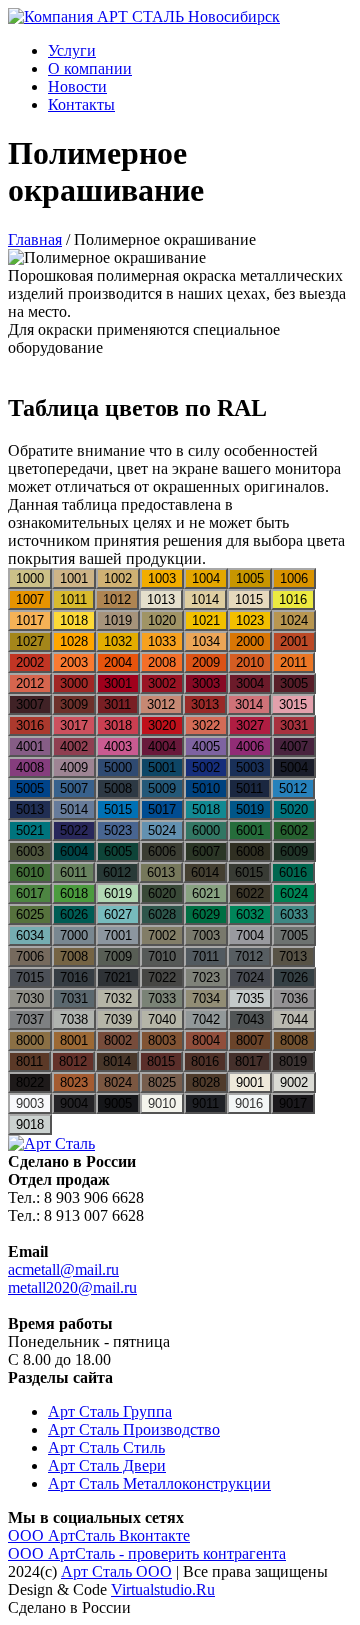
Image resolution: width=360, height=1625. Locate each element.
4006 (250, 746)
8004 (206, 1040)
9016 (249, 1103)
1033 (162, 641)
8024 (118, 1082)
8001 (74, 1040)
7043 (250, 1019)
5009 (162, 788)
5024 (162, 830)
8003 (162, 1040)
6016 (293, 872)
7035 (250, 998)
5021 (30, 830)
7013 (293, 956)
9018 (30, 1124)
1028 (74, 641)
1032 (118, 641)
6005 (118, 851)
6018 (74, 893)
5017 (162, 809)
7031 (74, 998)
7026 (294, 977)
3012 (161, 704)
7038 (74, 1019)
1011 (73, 599)
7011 (205, 956)
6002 (294, 830)
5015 (118, 809)
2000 (250, 641)
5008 (118, 788)
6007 (206, 851)
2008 (162, 662)
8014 (117, 1061)
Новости (77, 86)
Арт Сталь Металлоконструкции (159, 1483)
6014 (205, 872)
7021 (118, 977)
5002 (206, 767)
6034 (30, 935)
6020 (162, 893)
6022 (250, 893)
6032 (250, 914)
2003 (74, 662)
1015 (249, 599)
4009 (74, 767)
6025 (30, 914)
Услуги (72, 50)
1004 (206, 578)
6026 (74, 914)
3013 (205, 704)
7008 (74, 956)
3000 (74, 683)
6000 (206, 830)
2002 (30, 662)
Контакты (81, 104)
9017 (293, 1103)
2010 (250, 662)
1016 (293, 599)
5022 (74, 830)
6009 (294, 851)
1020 (162, 620)
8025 (162, 1082)
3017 (74, 725)
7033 (162, 998)
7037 (30, 1019)
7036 (294, 998)
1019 (118, 620)
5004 (294, 767)
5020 (294, 809)
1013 (161, 599)
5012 (293, 788)
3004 (250, 683)
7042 (206, 1019)
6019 (118, 893)
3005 (294, 683)
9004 (74, 1103)
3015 (293, 704)
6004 (74, 851)
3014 (249, 704)
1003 (162, 578)
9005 (118, 1103)
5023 (118, 830)
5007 (74, 788)
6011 (73, 872)
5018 (206, 809)
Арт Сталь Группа (110, 1411)
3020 (162, 725)
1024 (294, 620)
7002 (162, 935)
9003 (30, 1103)
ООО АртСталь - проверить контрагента (147, 1553)
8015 (161, 1061)
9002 (294, 1082)
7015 (30, 977)
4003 (118, 746)
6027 (118, 914)
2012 (30, 683)
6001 (250, 830)
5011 (249, 788)
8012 (73, 1061)
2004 (118, 662)
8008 (294, 1040)
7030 (30, 998)
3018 (118, 725)
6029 (206, 914)
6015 (249, 872)
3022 (206, 725)
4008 (30, 767)
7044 (294, 1019)
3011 (117, 704)
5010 (206, 788)
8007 (250, 1040)
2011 (293, 662)
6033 (294, 914)
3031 (294, 725)
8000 (30, 1040)
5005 (30, 788)
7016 (74, 977)
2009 (206, 662)
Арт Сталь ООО (116, 1571)
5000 (118, 767)
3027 (250, 725)
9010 (162, 1103)
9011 (205, 1103)
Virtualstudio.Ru (163, 1589)
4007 (294, 746)
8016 (205, 1061)
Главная (35, 239)
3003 (206, 683)
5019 (250, 809)
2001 (294, 641)
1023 (250, 620)
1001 (74, 578)
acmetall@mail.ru (63, 1269)
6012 (117, 872)
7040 (162, 1019)
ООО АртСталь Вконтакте (99, 1535)
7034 (206, 998)
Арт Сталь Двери (107, 1465)
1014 (205, 599)
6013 (161, 872)
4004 (162, 746)
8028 (206, 1082)
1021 (206, 620)
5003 (250, 767)
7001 (118, 935)
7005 (294, 935)
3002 (162, 683)
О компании (90, 68)
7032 (118, 998)
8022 (30, 1082)
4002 (74, 746)
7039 (118, 1019)
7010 (162, 956)
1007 (30, 599)
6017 (30, 893)
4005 (206, 746)
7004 (250, 935)
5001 (162, 767)
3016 (30, 725)
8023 (74, 1082)
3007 (30, 704)
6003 (30, 851)
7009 (118, 956)
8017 (249, 1061)
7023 (206, 977)
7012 (249, 956)
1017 (30, 620)
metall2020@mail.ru (72, 1287)
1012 (117, 599)
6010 (30, 872)
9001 (250, 1082)
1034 (206, 641)
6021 (206, 893)
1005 (250, 578)
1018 (74, 620)
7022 (162, 977)
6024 (294, 893)
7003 (206, 935)
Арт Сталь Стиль (106, 1447)
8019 (293, 1061)
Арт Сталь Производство (134, 1429)
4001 (30, 746)
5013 (30, 809)
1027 (30, 641)
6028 (162, 914)
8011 (29, 1061)
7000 (74, 935)
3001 (118, 683)
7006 (30, 956)
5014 (74, 809)
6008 (250, 851)
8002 (118, 1040)
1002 (118, 578)
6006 (162, 851)
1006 (294, 578)
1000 (30, 578)
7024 (250, 977)
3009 (74, 704)
